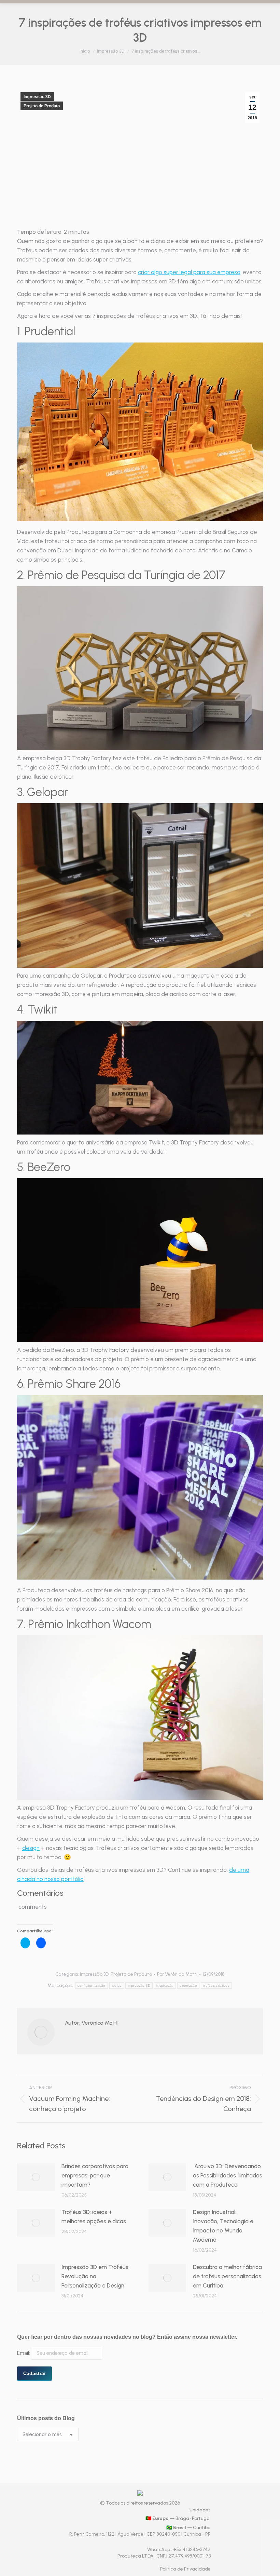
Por (177, 1974)
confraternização (92, 1985)
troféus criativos (216, 1985)
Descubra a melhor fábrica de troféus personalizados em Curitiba (227, 2276)
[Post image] (36, 2177)
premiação (188, 1985)
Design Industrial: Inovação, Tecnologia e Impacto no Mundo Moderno (223, 2226)
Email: (24, 2353)
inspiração (165, 1985)
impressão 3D (139, 1985)
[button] (140, 432)
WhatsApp (159, 2550)
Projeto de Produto (42, 106)
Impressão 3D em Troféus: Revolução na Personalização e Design (95, 2276)
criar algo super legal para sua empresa (189, 272)
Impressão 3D (37, 97)
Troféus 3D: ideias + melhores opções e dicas (94, 2217)
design (31, 1848)
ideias (117, 1985)
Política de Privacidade (185, 2569)
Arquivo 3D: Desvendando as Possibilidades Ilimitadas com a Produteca (228, 2175)
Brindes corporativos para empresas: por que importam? (95, 2175)
